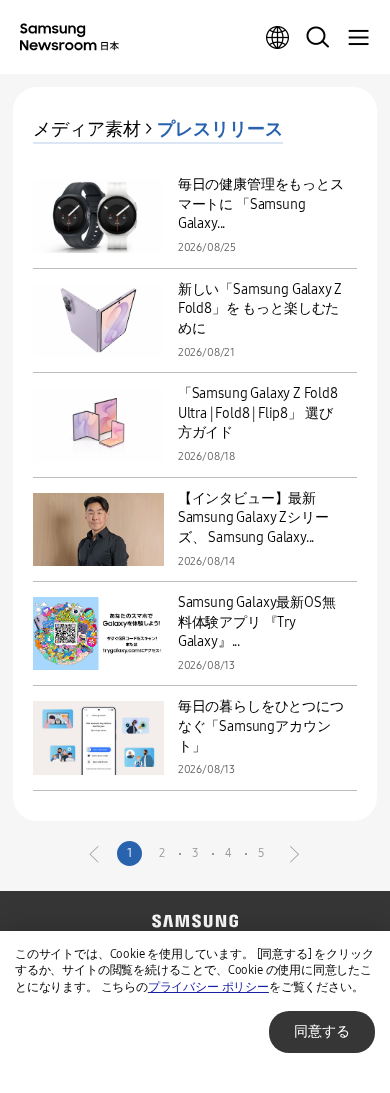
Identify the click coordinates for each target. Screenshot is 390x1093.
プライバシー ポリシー (208, 987)
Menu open (358, 38)
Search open (318, 38)
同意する (322, 1031)
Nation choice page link (278, 38)
